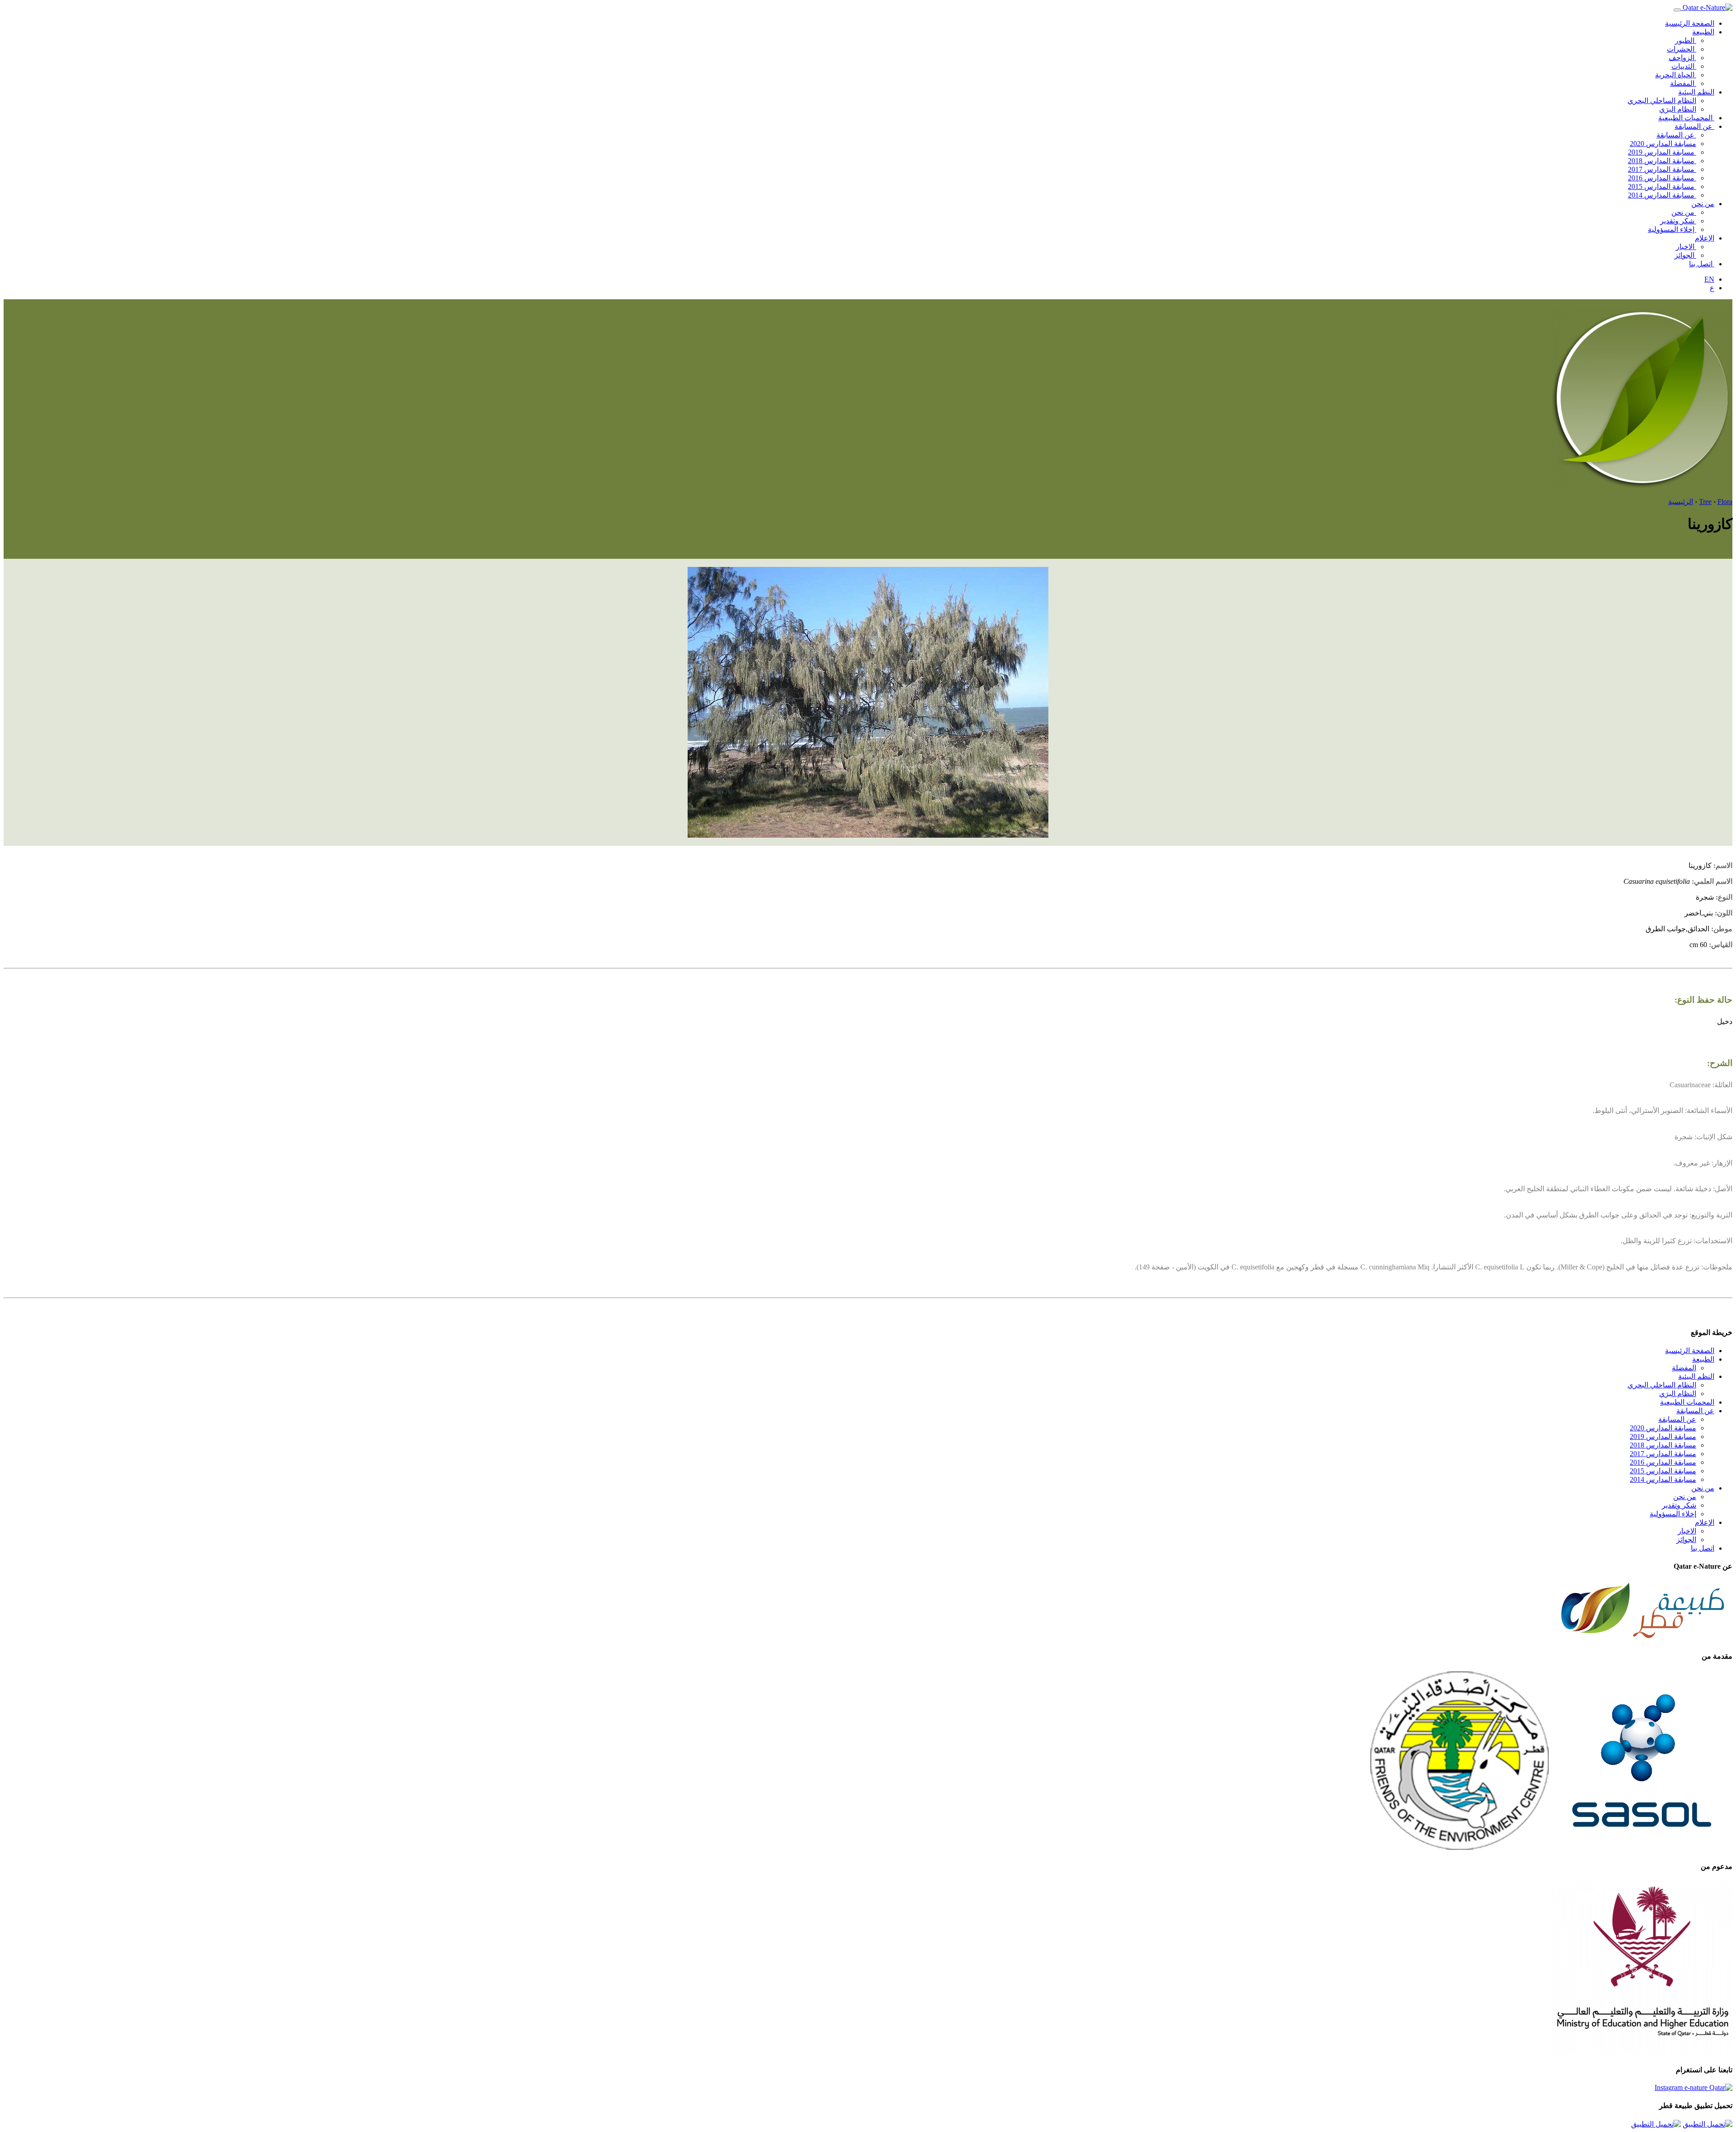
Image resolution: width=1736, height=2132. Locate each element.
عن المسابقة (1694, 126)
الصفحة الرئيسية (1690, 23)
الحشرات (1682, 49)
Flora (1725, 502)
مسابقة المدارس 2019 (1662, 152)
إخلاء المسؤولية (1672, 229)
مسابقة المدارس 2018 (1662, 161)
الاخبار (1686, 247)
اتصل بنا (1702, 264)
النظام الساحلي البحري (1662, 101)
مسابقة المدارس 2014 (1662, 195)
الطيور (1686, 40)
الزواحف (1682, 58)
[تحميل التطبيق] (1708, 2124)
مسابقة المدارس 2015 (1662, 186)
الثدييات (1684, 66)
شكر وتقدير (1678, 221)
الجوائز (1685, 255)
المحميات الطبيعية (1686, 118)
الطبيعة (1703, 32)
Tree (1705, 502)
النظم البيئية (1696, 92)
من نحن (1703, 204)
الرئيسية (1681, 502)
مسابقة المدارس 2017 (1662, 169)
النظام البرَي (1678, 109)
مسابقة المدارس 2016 (1662, 178)
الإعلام (1705, 238)
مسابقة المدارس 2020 (1663, 144)
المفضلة (1683, 83)
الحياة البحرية (1676, 75)
